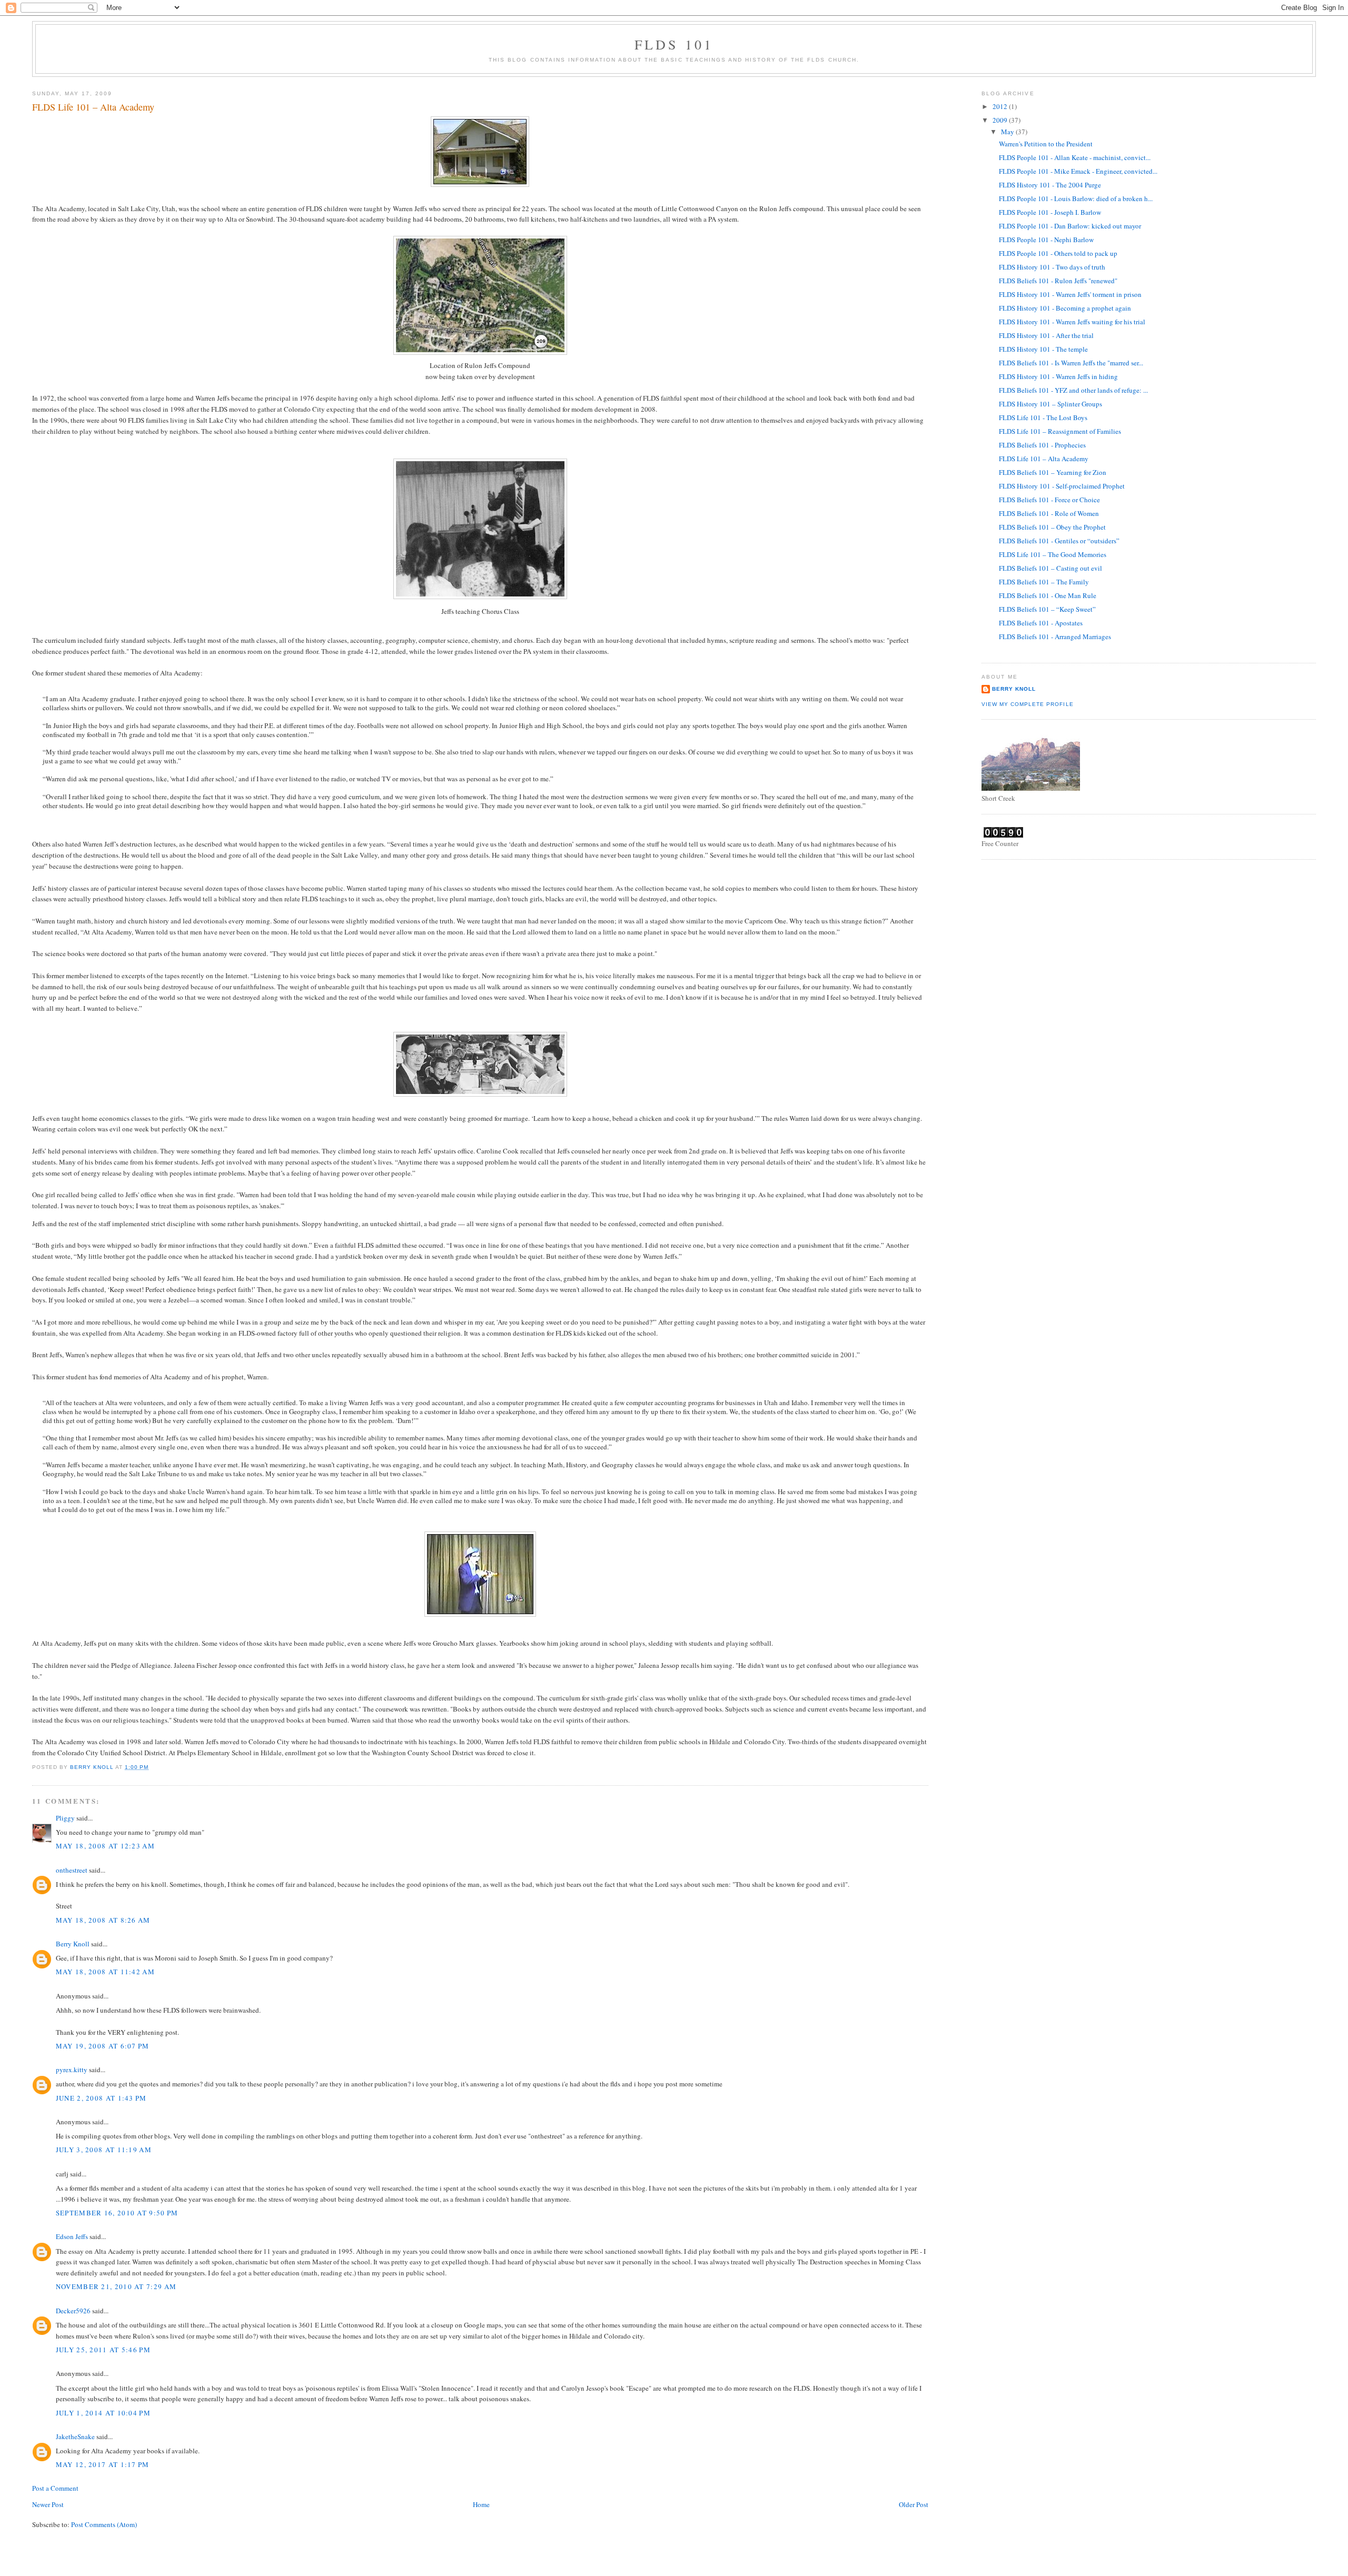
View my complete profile (1027, 704)
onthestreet (72, 1870)
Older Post (914, 2504)
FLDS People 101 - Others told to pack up (1058, 253)
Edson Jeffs (72, 2236)
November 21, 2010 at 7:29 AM (116, 2286)
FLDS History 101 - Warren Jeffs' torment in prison (1070, 294)
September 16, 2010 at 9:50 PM (117, 2213)
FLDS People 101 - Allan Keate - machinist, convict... (1075, 157)
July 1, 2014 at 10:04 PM (103, 2413)
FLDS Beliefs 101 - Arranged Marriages (1055, 636)
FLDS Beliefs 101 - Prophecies (1042, 445)
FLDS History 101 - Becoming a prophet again (1065, 308)
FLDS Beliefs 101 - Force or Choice (1049, 500)
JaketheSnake (75, 2436)
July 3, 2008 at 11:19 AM (104, 2150)
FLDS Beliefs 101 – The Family (1044, 582)
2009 (1001, 120)
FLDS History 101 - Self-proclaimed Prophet (1062, 486)
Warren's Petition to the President (1046, 144)
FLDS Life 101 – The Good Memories (1053, 554)
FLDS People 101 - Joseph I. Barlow (1050, 212)
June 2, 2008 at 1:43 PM (101, 2098)
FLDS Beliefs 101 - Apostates (1041, 623)
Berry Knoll (73, 1944)
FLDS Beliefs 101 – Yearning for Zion (1053, 472)
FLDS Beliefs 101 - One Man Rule (1048, 595)
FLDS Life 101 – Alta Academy (1044, 459)
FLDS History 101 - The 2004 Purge (1050, 185)
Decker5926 (73, 2311)
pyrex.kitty (72, 2070)
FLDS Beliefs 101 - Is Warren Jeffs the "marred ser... (1071, 363)
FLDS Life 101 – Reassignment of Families (1060, 431)
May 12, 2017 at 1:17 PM (103, 2464)
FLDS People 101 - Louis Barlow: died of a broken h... (1076, 198)
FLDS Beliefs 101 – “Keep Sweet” (1047, 609)
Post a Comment (55, 2488)
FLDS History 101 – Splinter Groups (1050, 404)
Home (481, 2504)
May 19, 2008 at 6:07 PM (103, 2046)
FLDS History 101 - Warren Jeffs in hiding (1058, 376)
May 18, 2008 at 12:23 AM (105, 1846)
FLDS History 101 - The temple (1043, 349)
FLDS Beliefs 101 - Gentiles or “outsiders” (1059, 541)
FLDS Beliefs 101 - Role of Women (1049, 513)
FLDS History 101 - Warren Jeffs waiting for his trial (1072, 322)
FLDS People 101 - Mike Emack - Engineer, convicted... (1078, 171)
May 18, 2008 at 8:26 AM (103, 1920)
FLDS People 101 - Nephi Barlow (1046, 240)
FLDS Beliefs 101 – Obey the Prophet (1052, 527)
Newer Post (48, 2504)
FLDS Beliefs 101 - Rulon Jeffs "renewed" (1058, 281)
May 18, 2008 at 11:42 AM (105, 1972)
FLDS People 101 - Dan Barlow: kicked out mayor (1070, 226)
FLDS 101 (674, 44)
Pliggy (65, 1818)
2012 (1001, 106)
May (1008, 132)
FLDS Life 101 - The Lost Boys (1043, 417)
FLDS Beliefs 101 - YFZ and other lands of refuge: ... (1073, 390)
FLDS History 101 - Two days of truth (1052, 267)
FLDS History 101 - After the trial (1046, 335)
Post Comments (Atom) (104, 2524)
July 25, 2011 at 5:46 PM (103, 2350)
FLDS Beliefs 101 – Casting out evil (1050, 568)
